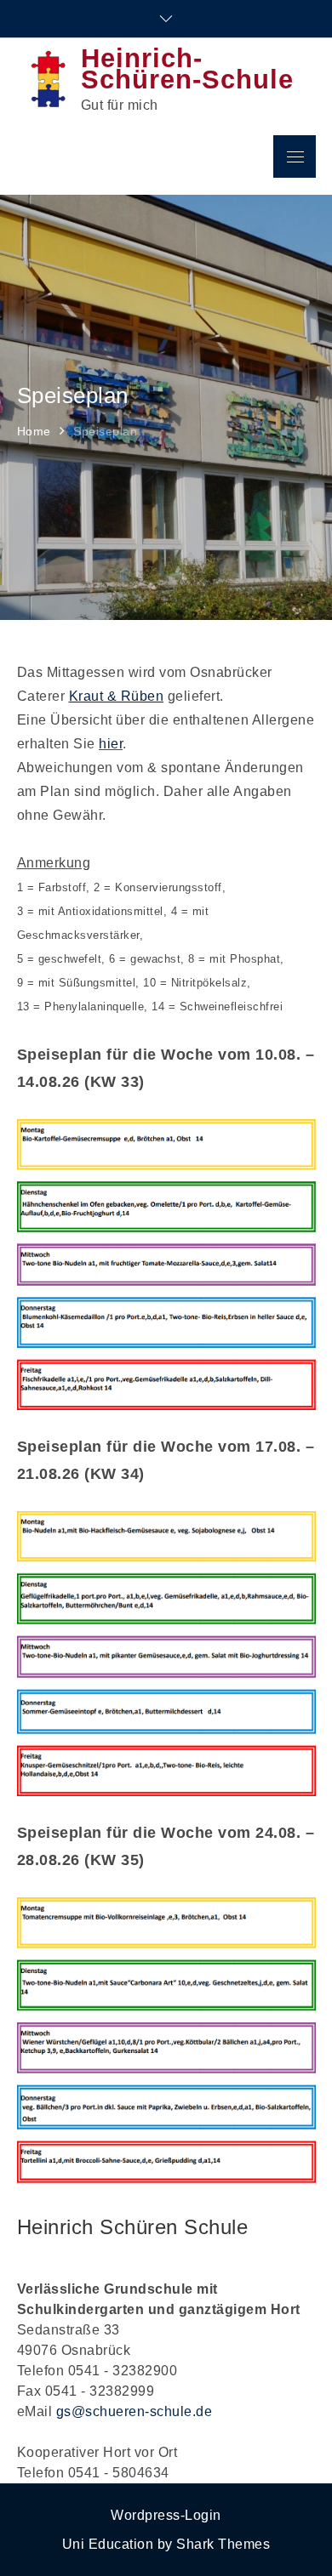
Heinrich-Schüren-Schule (187, 69)
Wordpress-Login (166, 2515)
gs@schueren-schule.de (135, 2411)
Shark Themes (223, 2544)
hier (111, 744)
